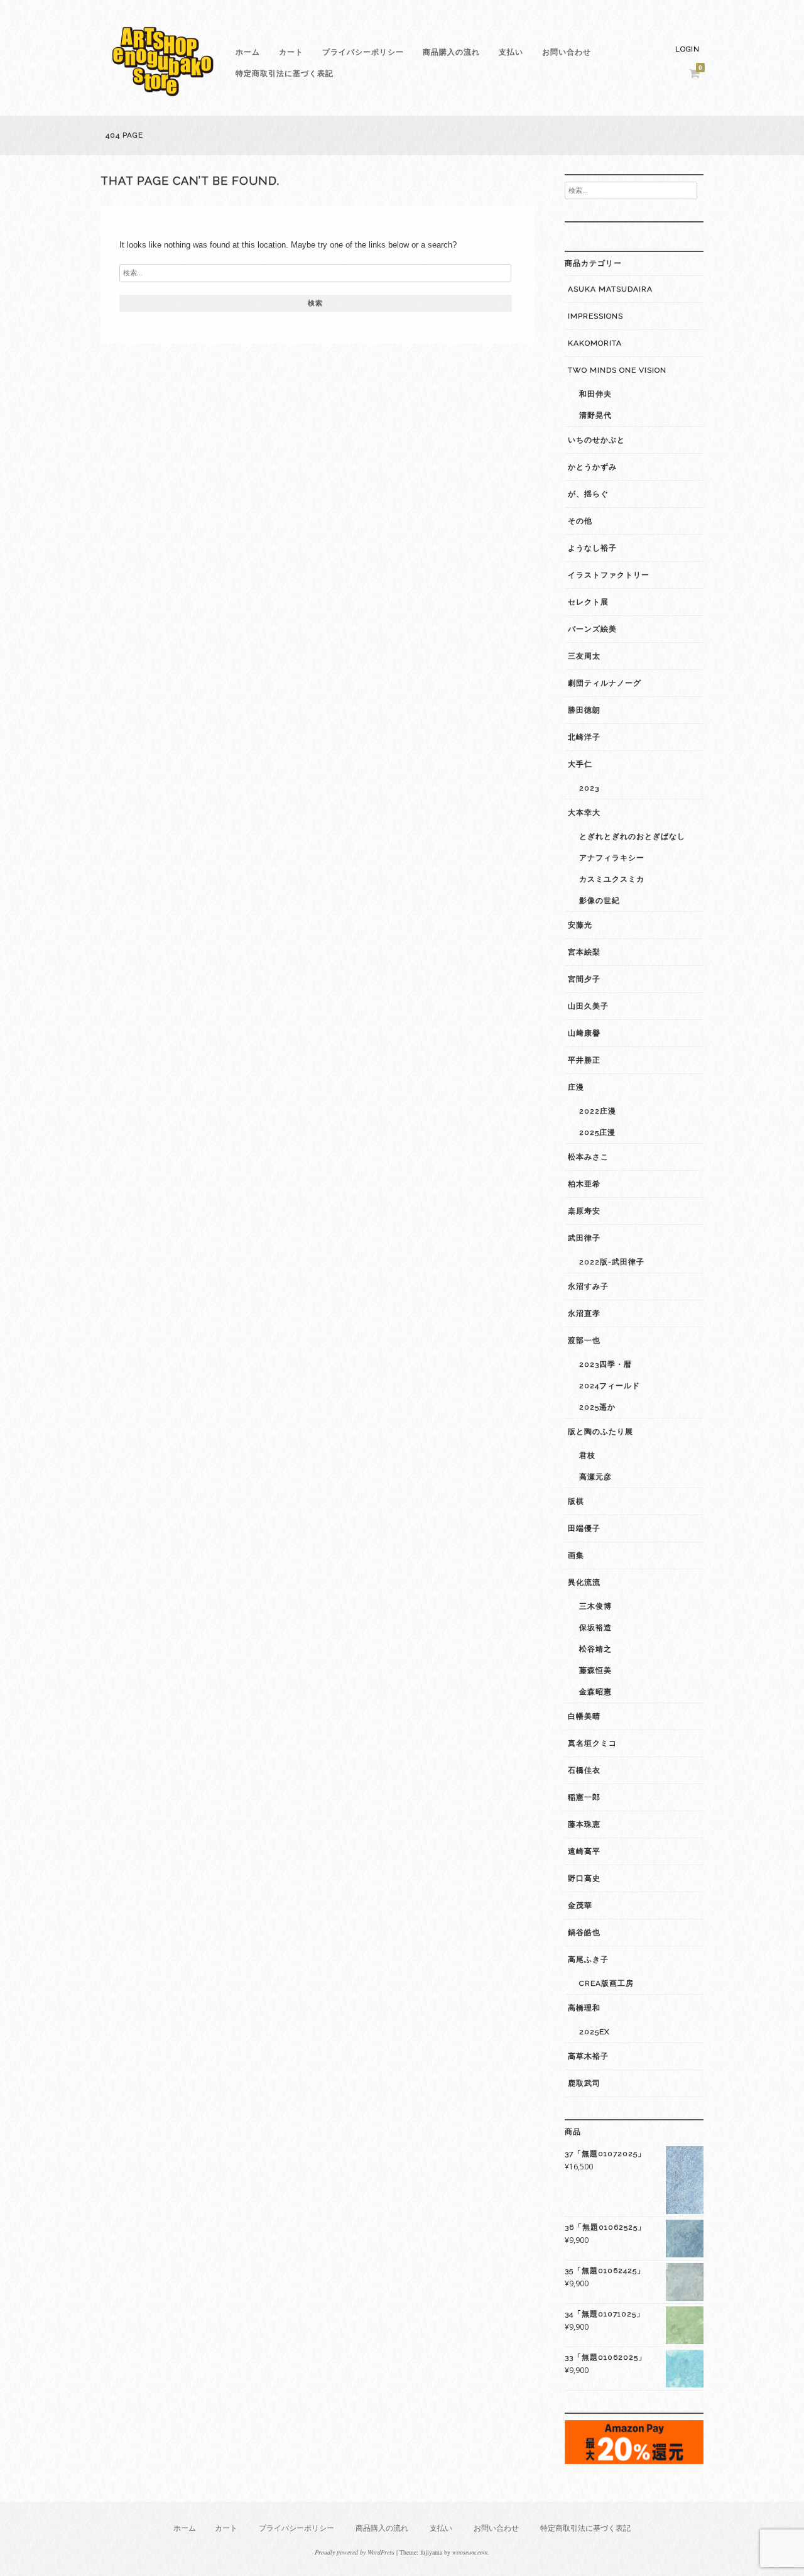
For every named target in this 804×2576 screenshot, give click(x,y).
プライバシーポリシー (363, 52)
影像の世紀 (600, 901)
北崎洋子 (584, 737)
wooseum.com (470, 2552)
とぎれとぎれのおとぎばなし (632, 836)
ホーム (248, 52)
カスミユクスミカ (612, 879)
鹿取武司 (584, 2083)
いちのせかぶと (596, 440)
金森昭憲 (595, 1692)
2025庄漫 (597, 1132)
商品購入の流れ (451, 52)
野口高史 (584, 1878)
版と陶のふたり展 (600, 1432)
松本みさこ (588, 1157)
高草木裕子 (588, 2056)
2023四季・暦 (606, 1364)
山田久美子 (588, 1006)
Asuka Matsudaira (610, 289)
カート (291, 52)
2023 (589, 788)
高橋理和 (584, 2008)
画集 (576, 1555)
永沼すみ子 (588, 1286)
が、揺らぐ (588, 494)
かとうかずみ (592, 467)
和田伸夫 (595, 394)
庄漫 (576, 1087)
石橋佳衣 (584, 1770)
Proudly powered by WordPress (355, 2552)
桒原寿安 (584, 1211)
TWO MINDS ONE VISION (617, 370)
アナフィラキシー (612, 858)
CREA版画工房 (606, 1983)
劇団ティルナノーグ (605, 683)
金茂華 (580, 1905)
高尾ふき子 (588, 1959)
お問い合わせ (567, 52)
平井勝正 (584, 1060)
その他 (580, 521)
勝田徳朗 (584, 710)
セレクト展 (588, 602)
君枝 (587, 1455)
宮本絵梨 (584, 952)
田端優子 (584, 1528)
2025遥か (597, 1407)
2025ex (595, 2032)
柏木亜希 (584, 1184)
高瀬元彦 (595, 1477)
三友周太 (584, 656)
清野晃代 (595, 415)
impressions (595, 316)
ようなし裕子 (592, 548)
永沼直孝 (584, 1313)
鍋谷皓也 (584, 1932)
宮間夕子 (584, 979)
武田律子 (584, 1238)
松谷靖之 (595, 1649)
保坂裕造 (595, 1628)
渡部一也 (584, 1340)
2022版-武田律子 (612, 1262)
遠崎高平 (584, 1851)
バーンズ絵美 (592, 629)
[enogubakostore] (163, 100)
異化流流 (584, 1582)
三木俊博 (595, 1606)
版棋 (576, 1501)
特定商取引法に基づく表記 (285, 74)
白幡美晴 (584, 1716)
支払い (511, 52)
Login (687, 49)
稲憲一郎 (584, 1797)
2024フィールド (610, 1386)
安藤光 (580, 925)
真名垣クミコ (592, 1743)
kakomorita (595, 343)
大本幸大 (584, 813)
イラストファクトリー (609, 575)
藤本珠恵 (584, 1824)
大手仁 (580, 764)
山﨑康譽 (584, 1033)
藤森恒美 (595, 1670)
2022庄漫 (598, 1111)
